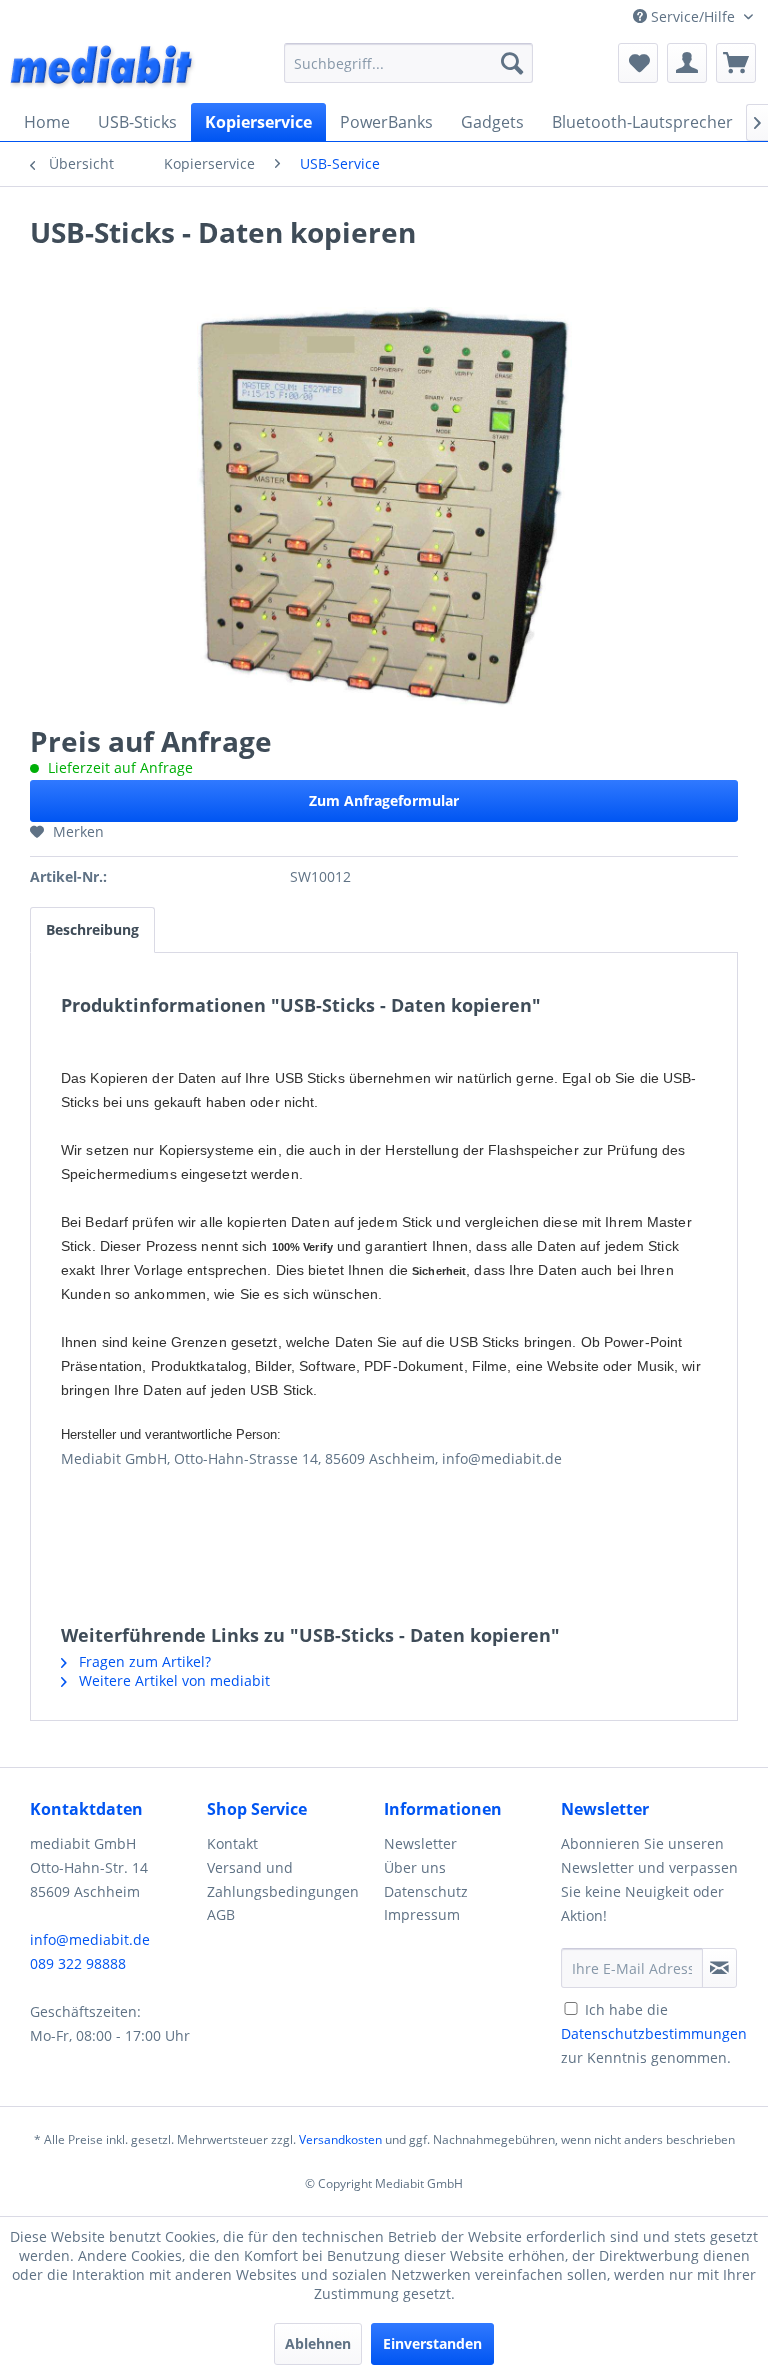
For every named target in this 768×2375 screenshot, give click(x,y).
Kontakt (232, 1843)
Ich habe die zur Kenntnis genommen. (654, 2033)
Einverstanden (432, 2343)
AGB (221, 1914)
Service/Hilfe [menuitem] (693, 16)
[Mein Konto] (687, 63)
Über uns (415, 1867)
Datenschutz (426, 1891)
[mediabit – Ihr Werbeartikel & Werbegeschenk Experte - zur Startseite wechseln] (103, 68)
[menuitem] (409, 63)
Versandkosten (340, 2139)
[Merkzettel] (638, 63)
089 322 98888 (78, 1963)
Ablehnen (318, 2343)
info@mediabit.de (90, 1939)
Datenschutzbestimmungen (654, 2033)
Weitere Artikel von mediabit (172, 1680)
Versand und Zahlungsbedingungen (283, 1879)
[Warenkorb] (736, 63)
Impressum (422, 1914)
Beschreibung (92, 929)
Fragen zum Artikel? (143, 1661)
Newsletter (420, 1843)
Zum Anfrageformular (384, 800)
